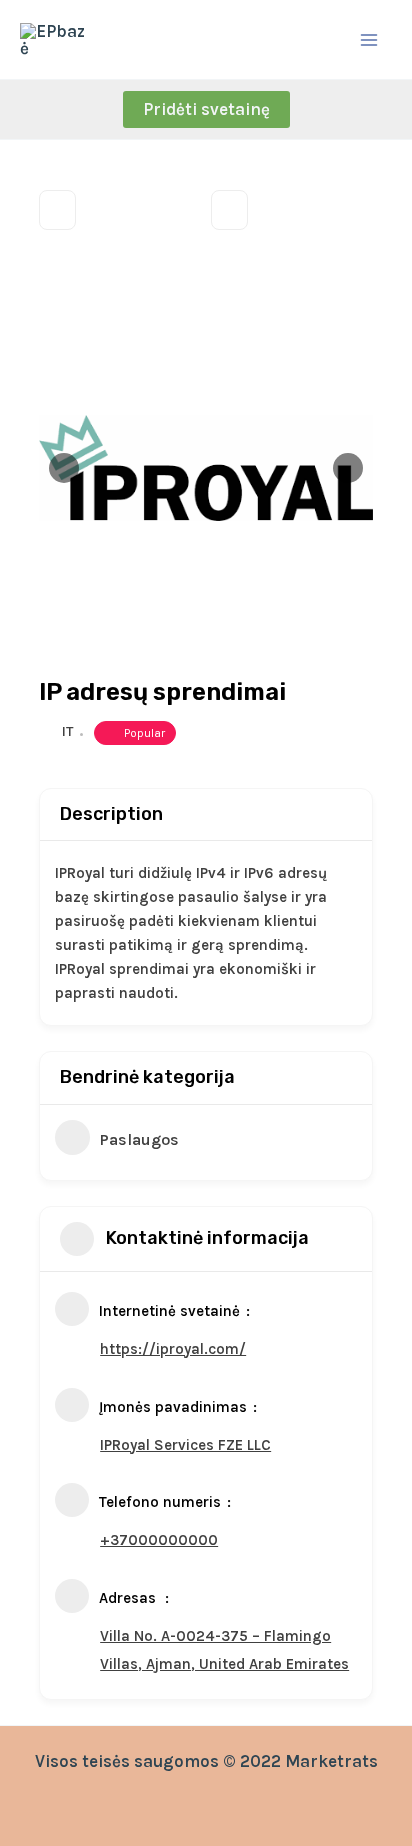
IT (67, 731)
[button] (206, 109)
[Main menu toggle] (370, 40)
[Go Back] (57, 210)
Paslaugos (139, 1139)
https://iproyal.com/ (173, 1349)
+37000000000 (159, 1540)
